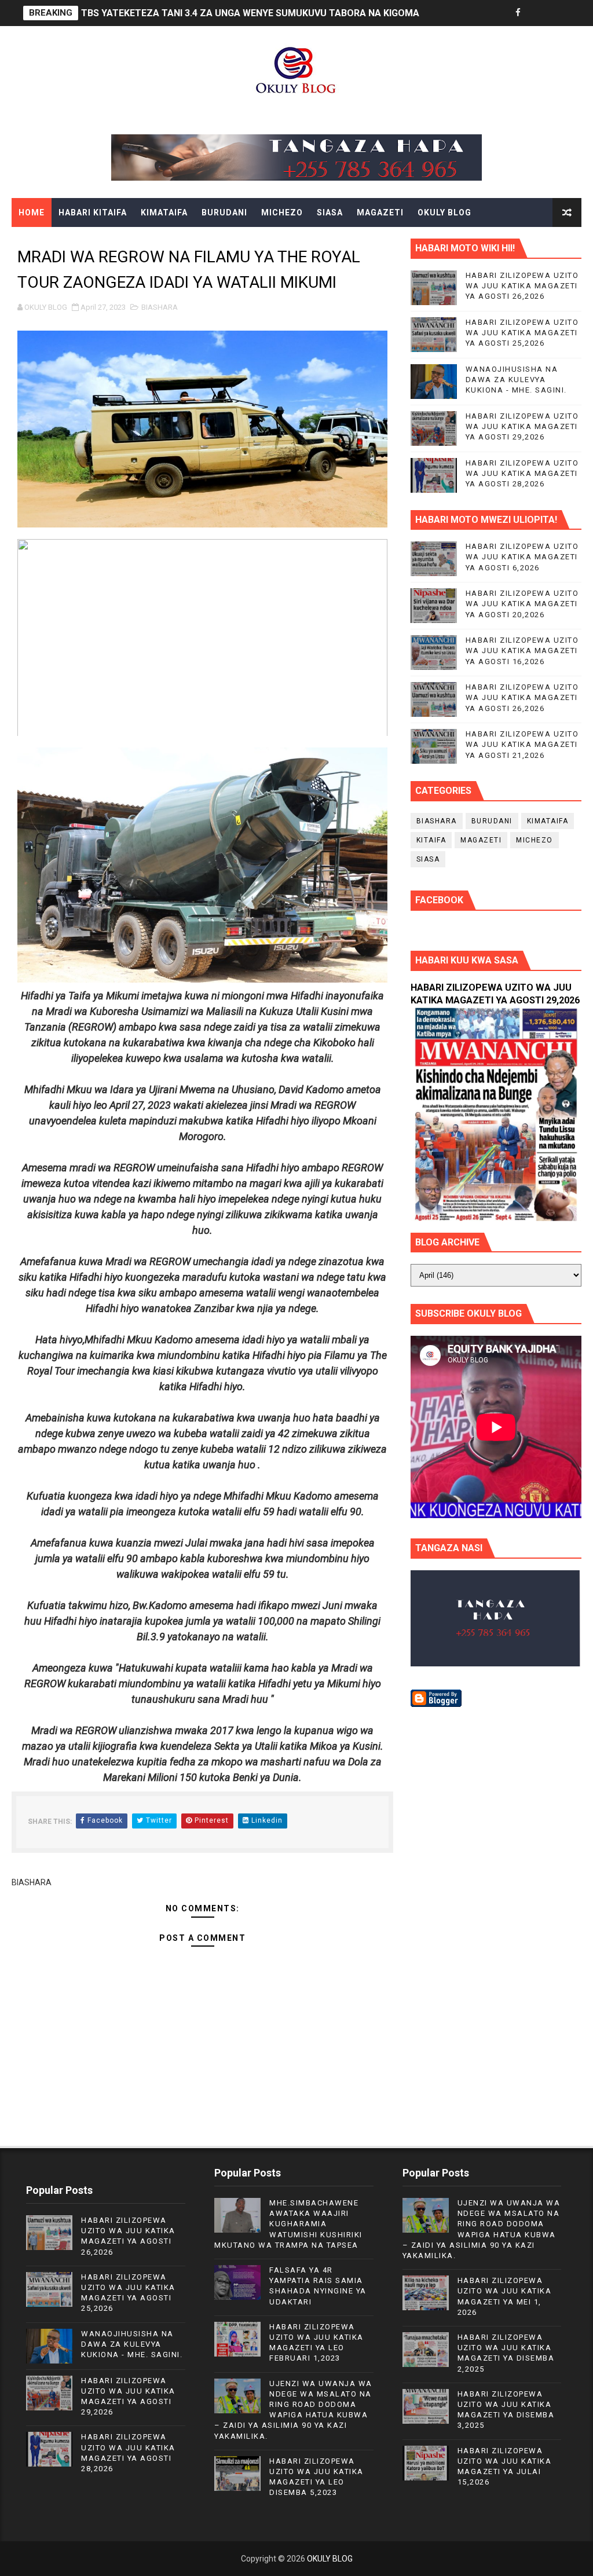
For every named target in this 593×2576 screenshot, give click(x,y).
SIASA (330, 212)
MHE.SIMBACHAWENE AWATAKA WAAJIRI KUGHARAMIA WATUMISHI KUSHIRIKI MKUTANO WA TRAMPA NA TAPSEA (288, 2224)
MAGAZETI (380, 212)
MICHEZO (282, 212)
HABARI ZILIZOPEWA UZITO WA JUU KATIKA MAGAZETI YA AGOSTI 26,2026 (522, 286)
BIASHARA (160, 307)
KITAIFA (431, 840)
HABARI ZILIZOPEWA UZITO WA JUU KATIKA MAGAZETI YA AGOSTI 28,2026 (522, 473)
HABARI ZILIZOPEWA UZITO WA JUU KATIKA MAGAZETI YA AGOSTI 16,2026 (522, 651)
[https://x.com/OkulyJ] (538, 13)
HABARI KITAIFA (93, 212)
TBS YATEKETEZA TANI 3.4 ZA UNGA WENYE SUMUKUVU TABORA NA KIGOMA (250, 13)
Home (32, 212)
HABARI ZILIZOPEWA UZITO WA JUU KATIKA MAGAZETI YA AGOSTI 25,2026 (522, 333)
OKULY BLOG (444, 212)
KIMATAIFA (164, 212)
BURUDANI (224, 212)
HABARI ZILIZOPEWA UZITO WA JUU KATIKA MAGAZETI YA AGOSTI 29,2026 (522, 426)
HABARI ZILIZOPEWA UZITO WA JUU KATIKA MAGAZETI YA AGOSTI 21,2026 (522, 744)
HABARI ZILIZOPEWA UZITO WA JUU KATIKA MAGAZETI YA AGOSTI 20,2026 (522, 604)
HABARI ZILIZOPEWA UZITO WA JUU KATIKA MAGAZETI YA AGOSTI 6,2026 (522, 557)
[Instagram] (558, 13)
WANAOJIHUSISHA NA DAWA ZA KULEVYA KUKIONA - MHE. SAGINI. (516, 380)
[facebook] (518, 13)
